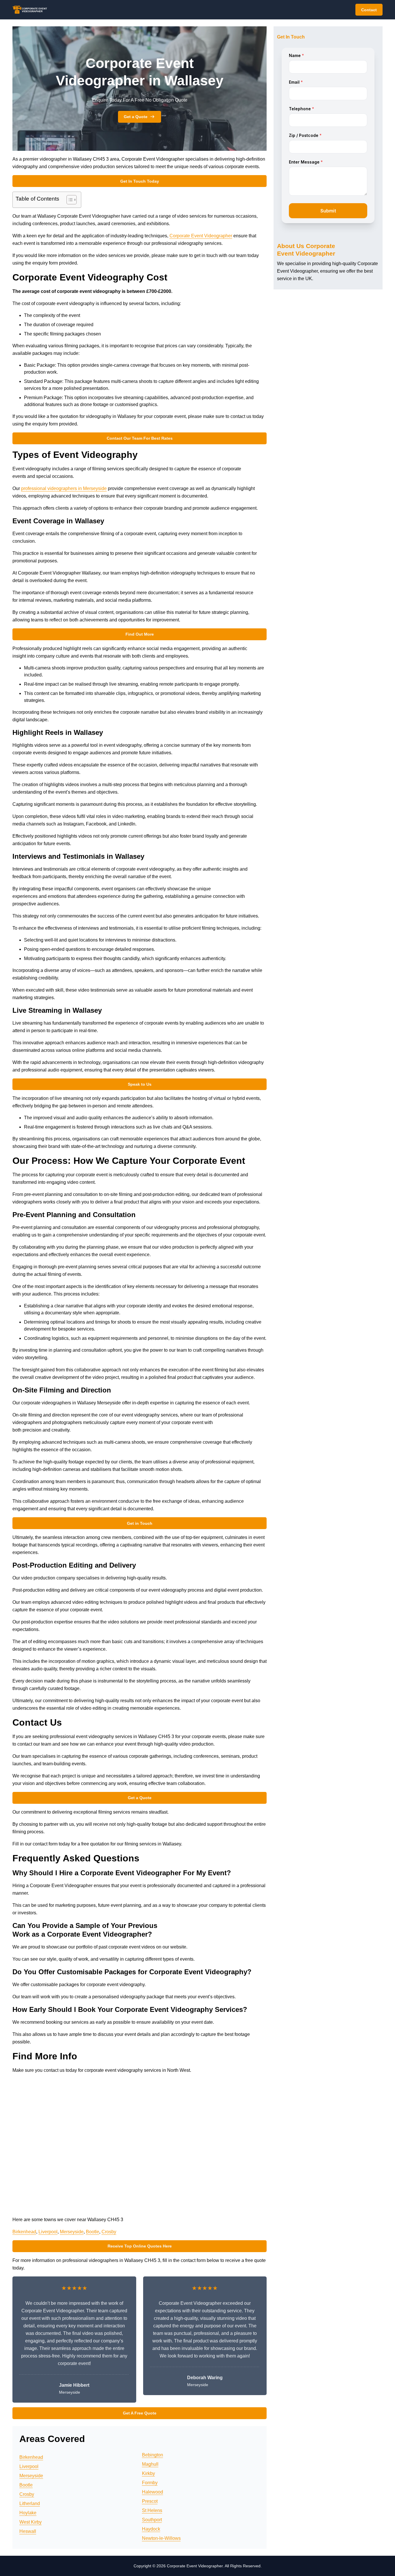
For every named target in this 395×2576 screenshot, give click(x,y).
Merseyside (72, 2232)
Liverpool (48, 2232)
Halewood (153, 2492)
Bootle (93, 2232)
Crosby (109, 2232)
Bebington (153, 2455)
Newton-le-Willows (161, 2538)
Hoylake (28, 2513)
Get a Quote (136, 117)
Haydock (151, 2529)
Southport (152, 2520)
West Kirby (31, 2522)
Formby (150, 2483)
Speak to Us (140, 1084)
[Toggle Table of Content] (69, 200)
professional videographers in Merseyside (64, 488)
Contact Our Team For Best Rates (140, 438)
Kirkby (148, 2473)
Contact (369, 10)
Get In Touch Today (140, 181)
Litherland (30, 2503)
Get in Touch (140, 1523)
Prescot (150, 2501)
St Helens (152, 2510)
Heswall (28, 2531)
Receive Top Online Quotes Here (140, 2246)
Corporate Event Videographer (201, 236)
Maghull (150, 2464)
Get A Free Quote (140, 2413)
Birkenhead (24, 2232)
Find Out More (140, 634)
